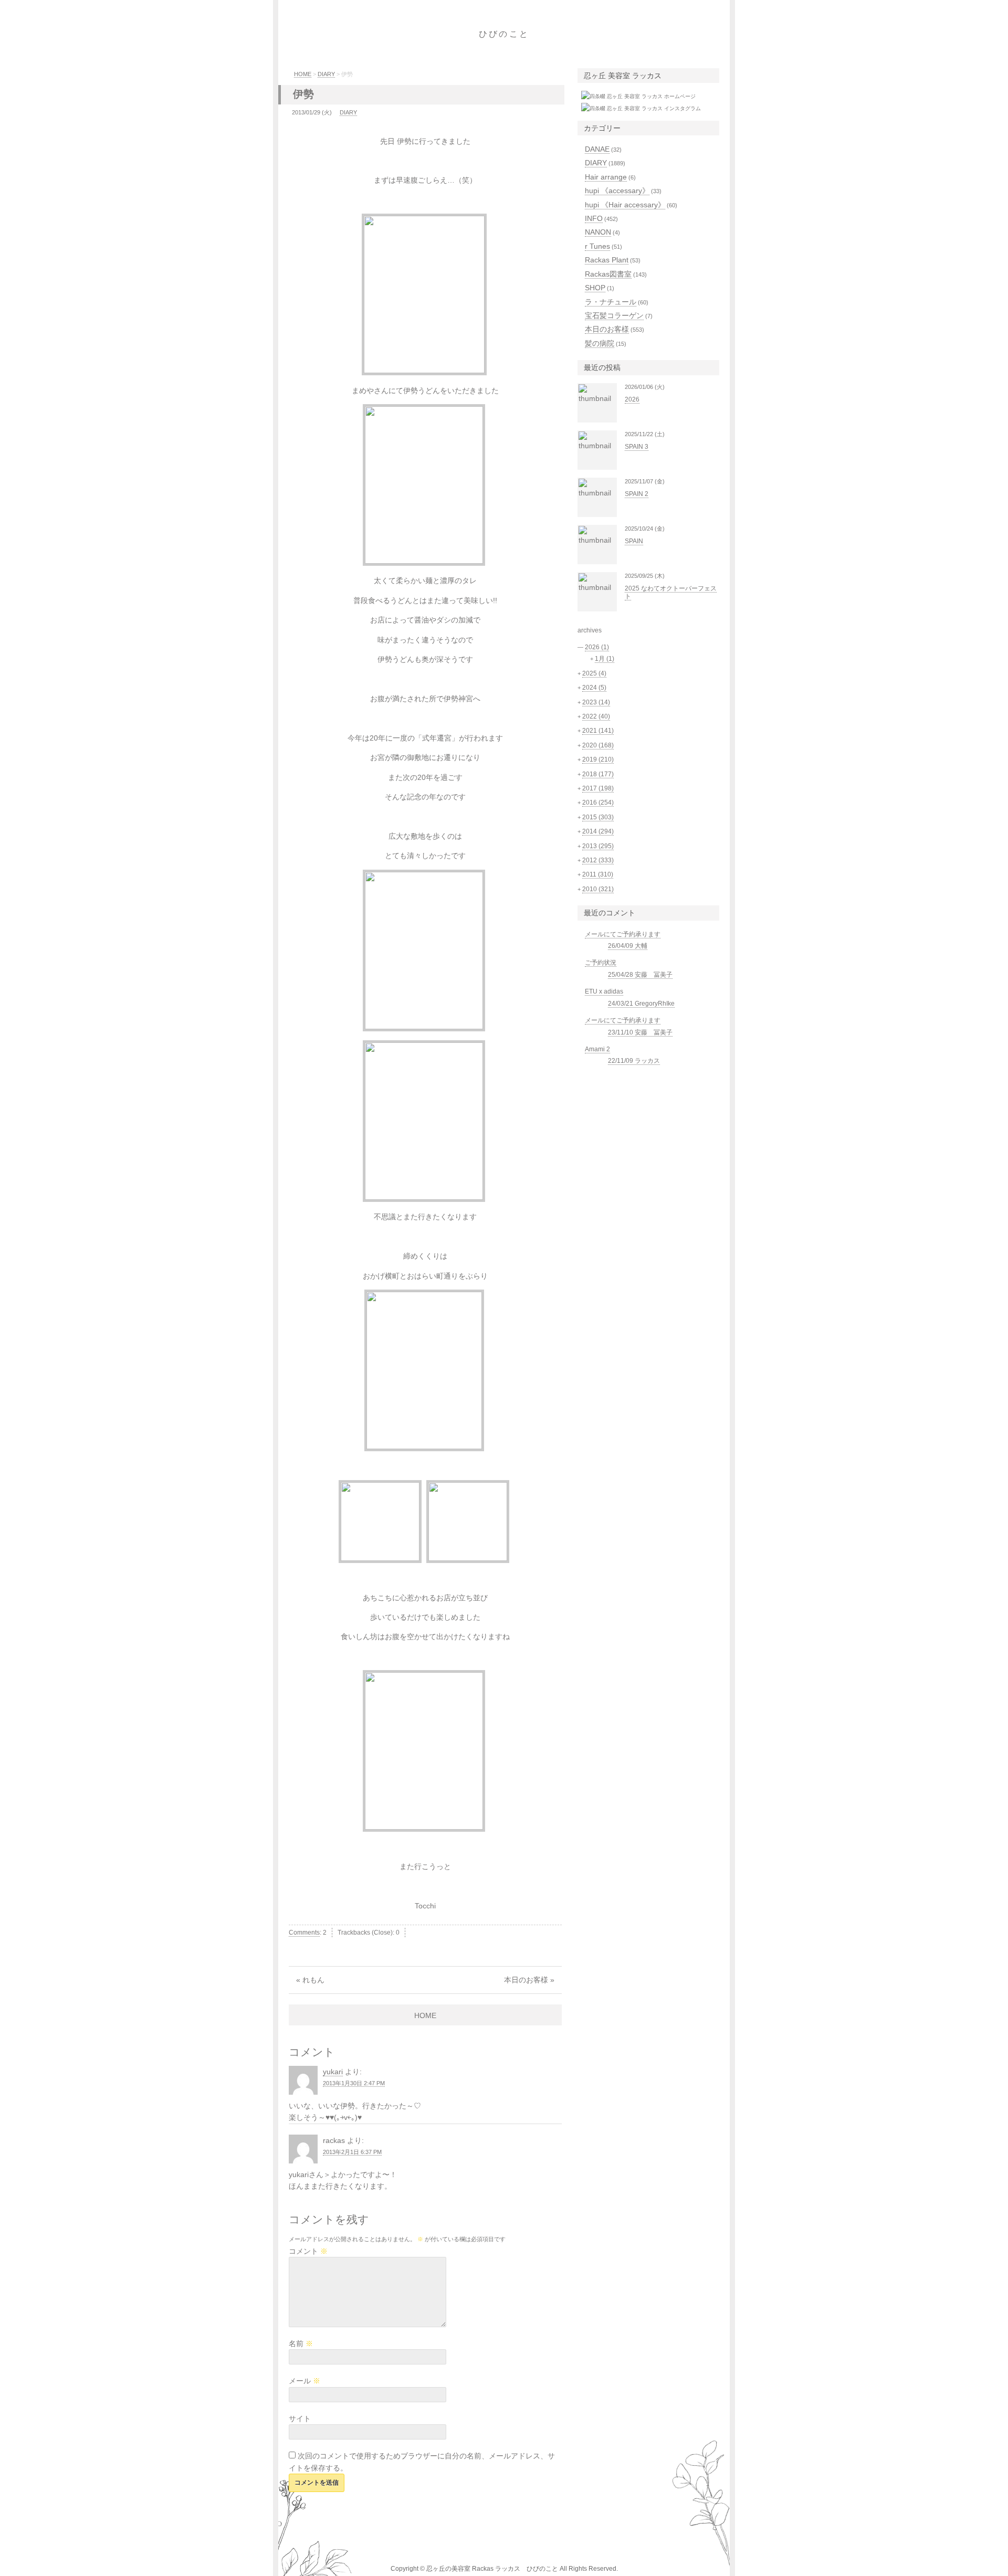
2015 (598, 817)
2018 (598, 774)
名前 (301, 2343)
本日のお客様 (607, 329)
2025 (594, 673)
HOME (303, 74)
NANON (598, 232)
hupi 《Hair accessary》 (625, 205)
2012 (598, 860)
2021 (598, 731)
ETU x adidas (604, 991)
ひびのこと (504, 34)
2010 (598, 889)
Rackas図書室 (608, 274)
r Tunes (597, 246)
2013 (598, 846)
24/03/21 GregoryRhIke (641, 1004)
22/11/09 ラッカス (634, 1061)
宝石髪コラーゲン (614, 315)
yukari (333, 2072)
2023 (596, 702)
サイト (300, 2419)
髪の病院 (600, 343)
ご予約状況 (601, 963)
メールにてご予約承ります (623, 934)
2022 (596, 716)
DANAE (597, 149)
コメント (308, 2251)
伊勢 (303, 94)
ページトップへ (753, 2558)
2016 (598, 803)
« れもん (310, 1980)
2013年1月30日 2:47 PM (354, 2083)
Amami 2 (597, 1049)
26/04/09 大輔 (628, 946)
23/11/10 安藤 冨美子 (640, 1032)
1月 (605, 659)
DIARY (326, 74)
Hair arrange (606, 177)
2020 (598, 745)
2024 (594, 688)
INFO (594, 218)
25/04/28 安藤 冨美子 (640, 975)
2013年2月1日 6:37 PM (352, 2152)
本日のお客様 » (529, 1980)
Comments (304, 1933)
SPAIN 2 (637, 494)
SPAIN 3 (637, 447)
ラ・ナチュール (611, 302)
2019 (598, 759)
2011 (598, 874)
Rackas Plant (607, 260)
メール (304, 2381)
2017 (598, 788)
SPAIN (634, 541)
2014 (598, 831)
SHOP (595, 288)
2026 (632, 399)
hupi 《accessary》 (617, 191)
